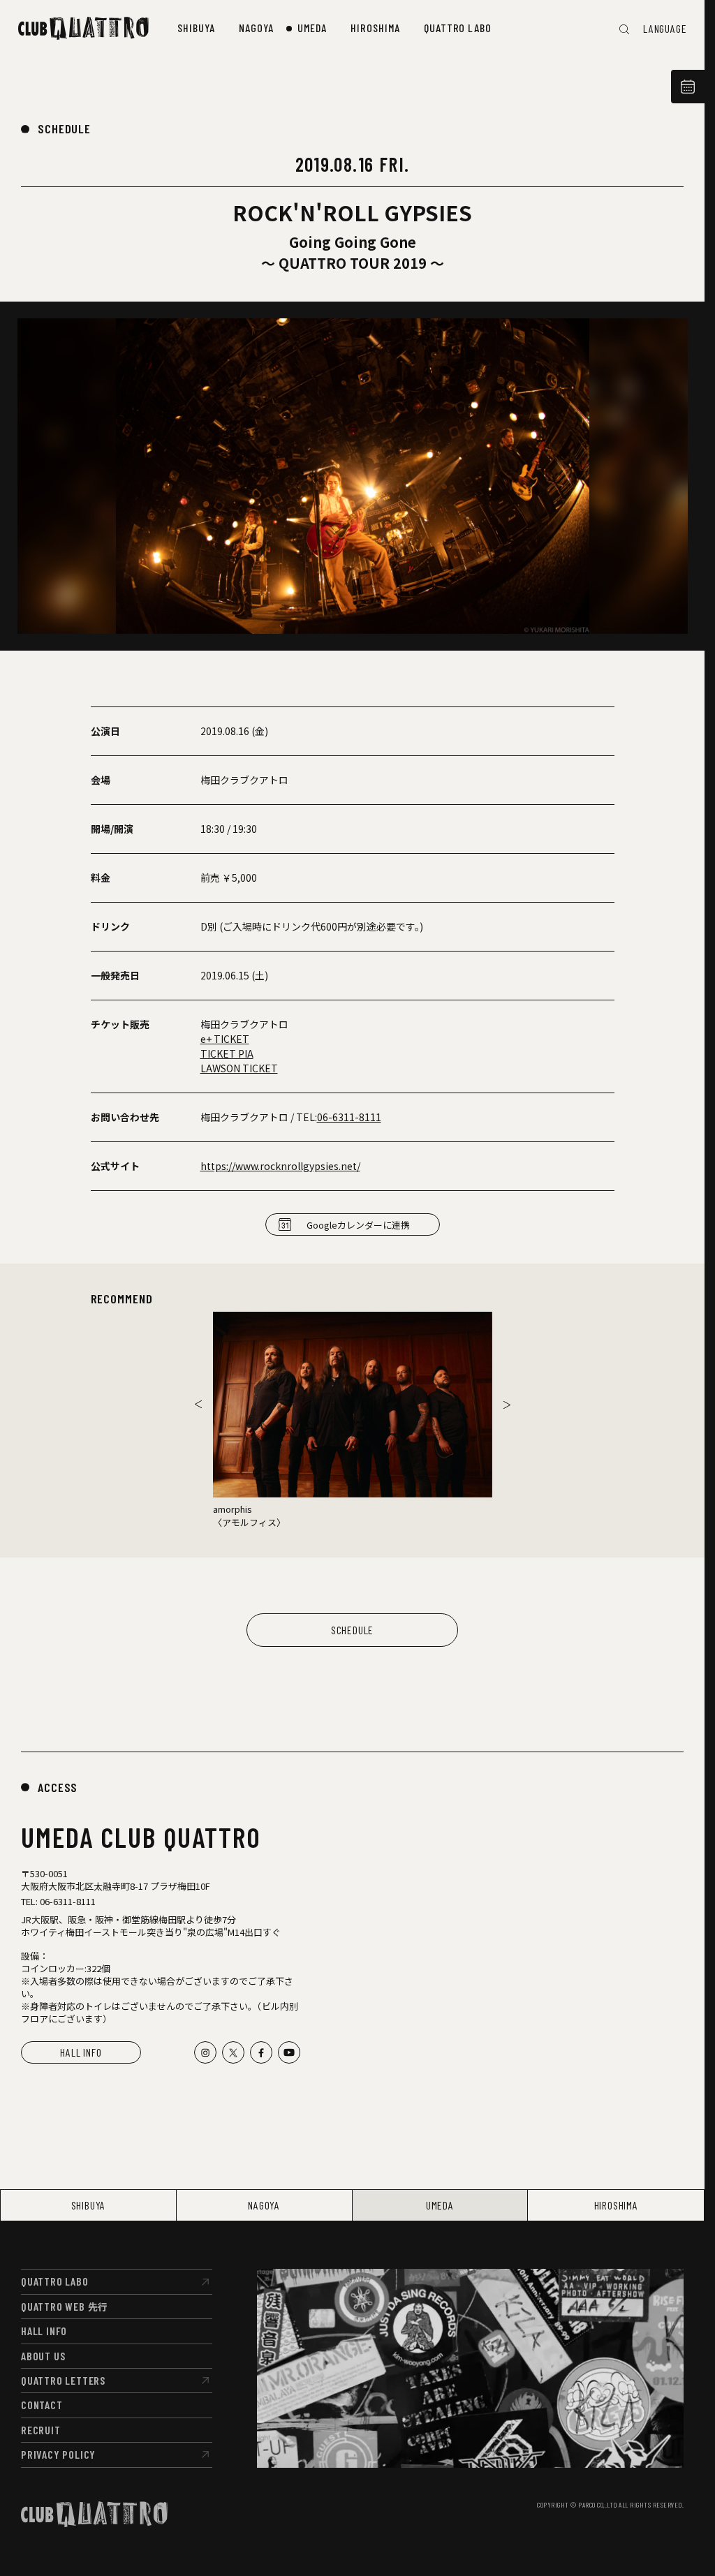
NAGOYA (264, 2205)
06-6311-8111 (349, 1117)
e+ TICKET (225, 1039)
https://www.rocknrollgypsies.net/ (280, 1166)
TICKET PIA (227, 1053)
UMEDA (440, 2205)
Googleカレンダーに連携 (358, 1225)
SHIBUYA (89, 2205)
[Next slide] (507, 1405)
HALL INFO (81, 2052)
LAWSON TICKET (239, 1068)
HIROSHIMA (616, 2205)
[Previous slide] (198, 1405)
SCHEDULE (64, 128)
